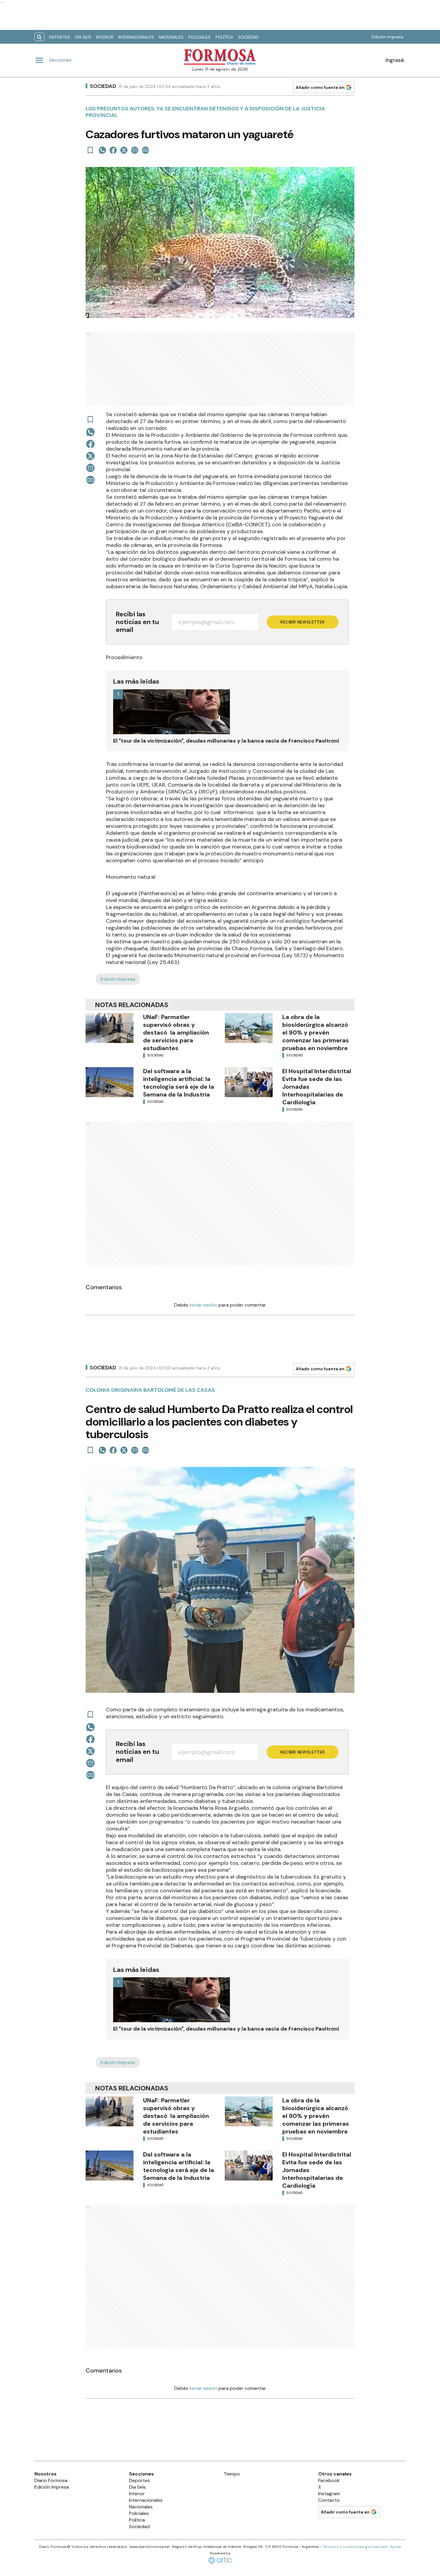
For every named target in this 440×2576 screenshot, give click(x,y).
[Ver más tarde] (90, 150)
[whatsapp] (102, 150)
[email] (135, 150)
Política (224, 37)
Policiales (199, 37)
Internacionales (136, 37)
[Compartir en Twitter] (124, 150)
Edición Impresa (387, 37)
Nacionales (171, 37)
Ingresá (395, 60)
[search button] (39, 37)
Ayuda (395, 2547)
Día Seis (83, 37)
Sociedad (248, 37)
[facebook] (113, 150)
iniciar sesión (203, 1305)
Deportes (60, 37)
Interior (105, 37)
